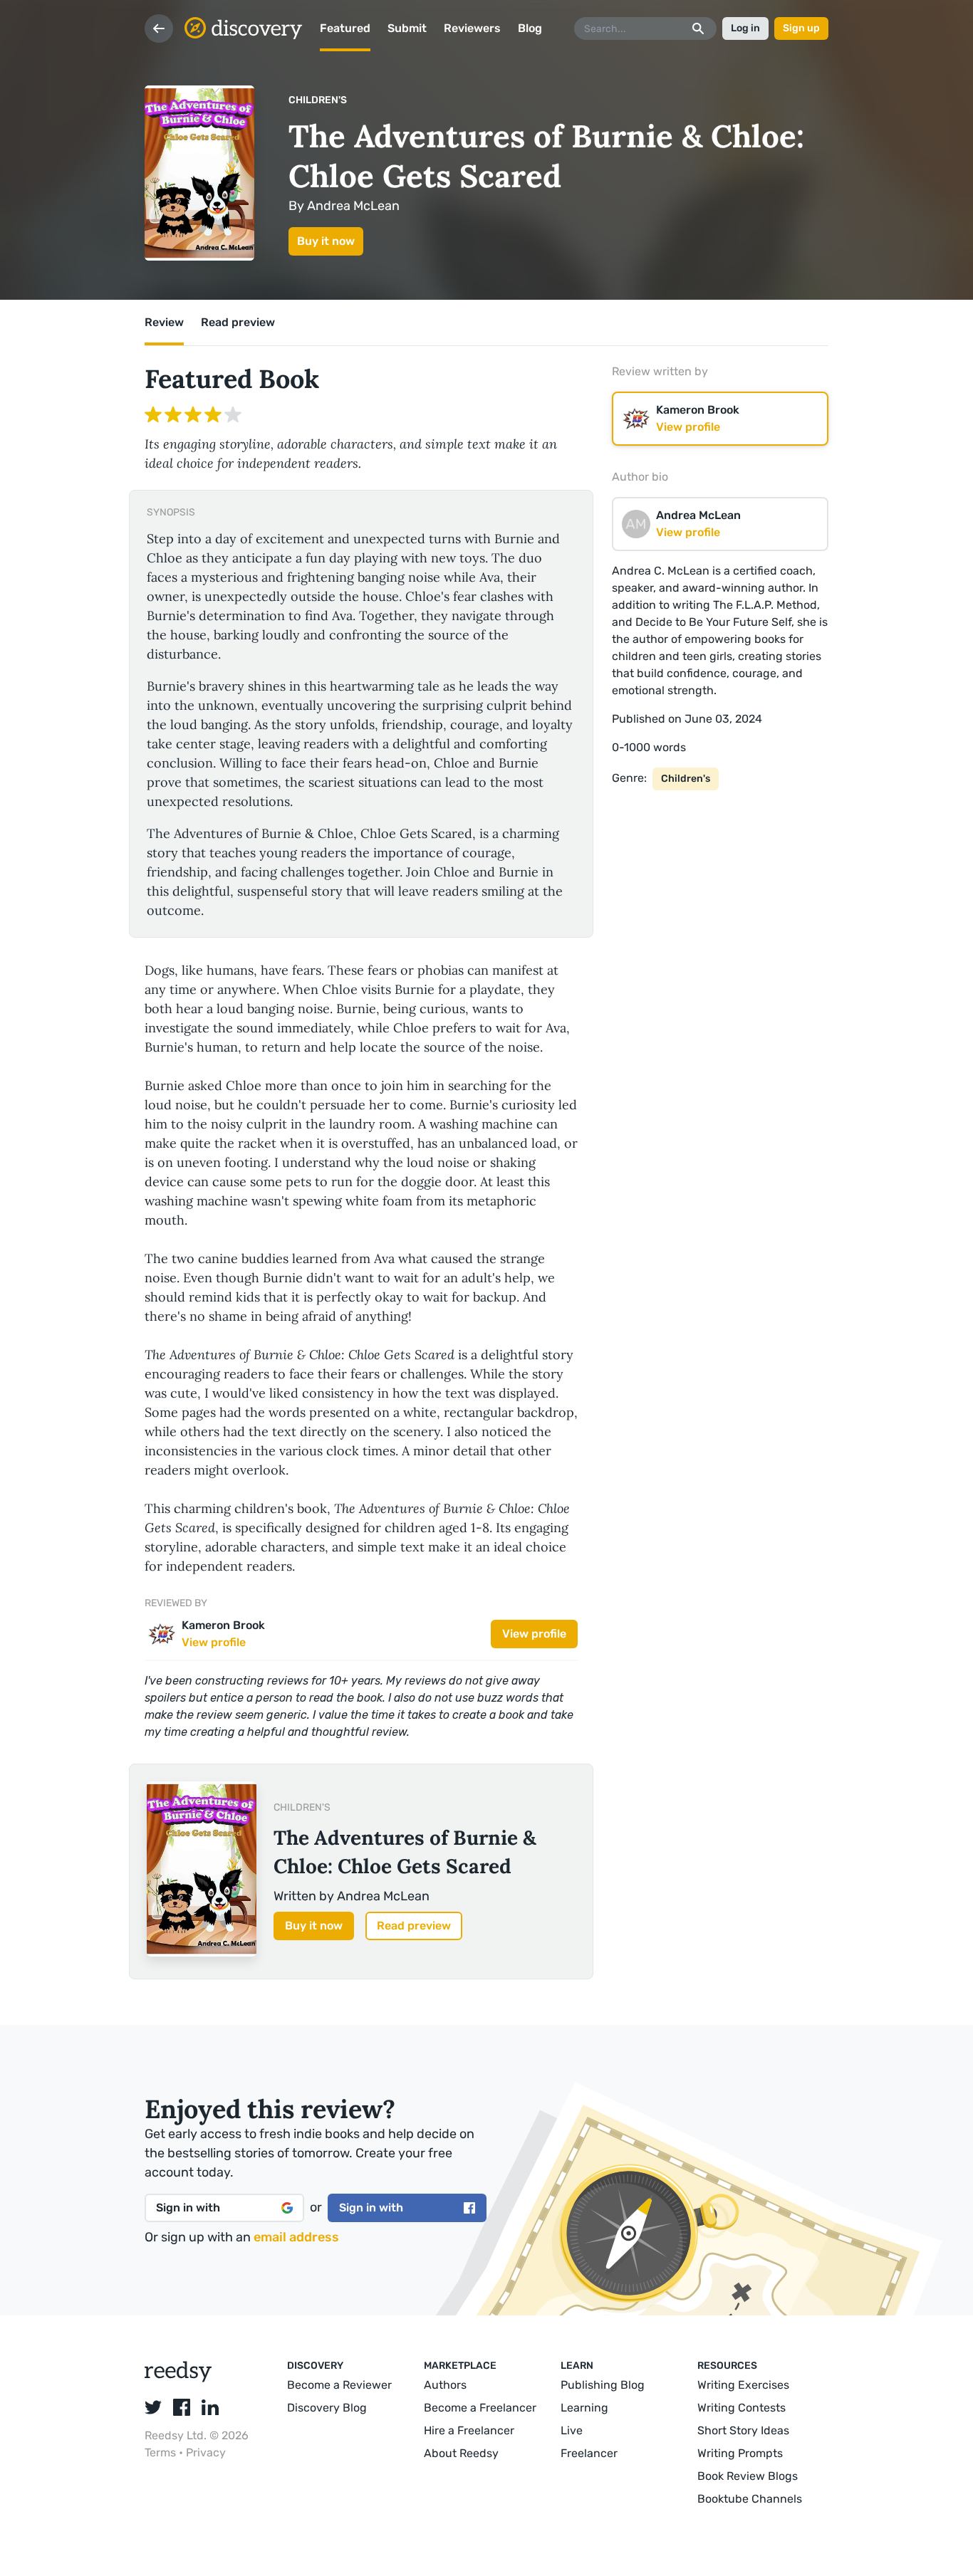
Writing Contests (742, 2408)
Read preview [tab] (238, 322)
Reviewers (472, 28)
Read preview (414, 1926)
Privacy (206, 2452)
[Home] (244, 28)
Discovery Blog (327, 2408)
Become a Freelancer (480, 2408)
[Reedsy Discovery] (178, 2378)
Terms (162, 2452)
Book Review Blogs (748, 2476)
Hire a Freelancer (469, 2430)
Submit (407, 28)
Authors (445, 2385)
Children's (318, 100)
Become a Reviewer (339, 2385)
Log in (745, 28)
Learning (584, 2408)
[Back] (159, 28)
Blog (530, 28)
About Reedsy (461, 2453)
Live (572, 2430)
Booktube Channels (750, 2499)
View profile (534, 1634)
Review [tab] (164, 322)
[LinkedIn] (210, 2407)
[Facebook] (182, 2407)
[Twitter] (153, 2407)
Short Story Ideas (743, 2430)
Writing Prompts (740, 2453)
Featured (345, 28)
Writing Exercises (743, 2385)
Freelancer (589, 2453)
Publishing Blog (603, 2385)
